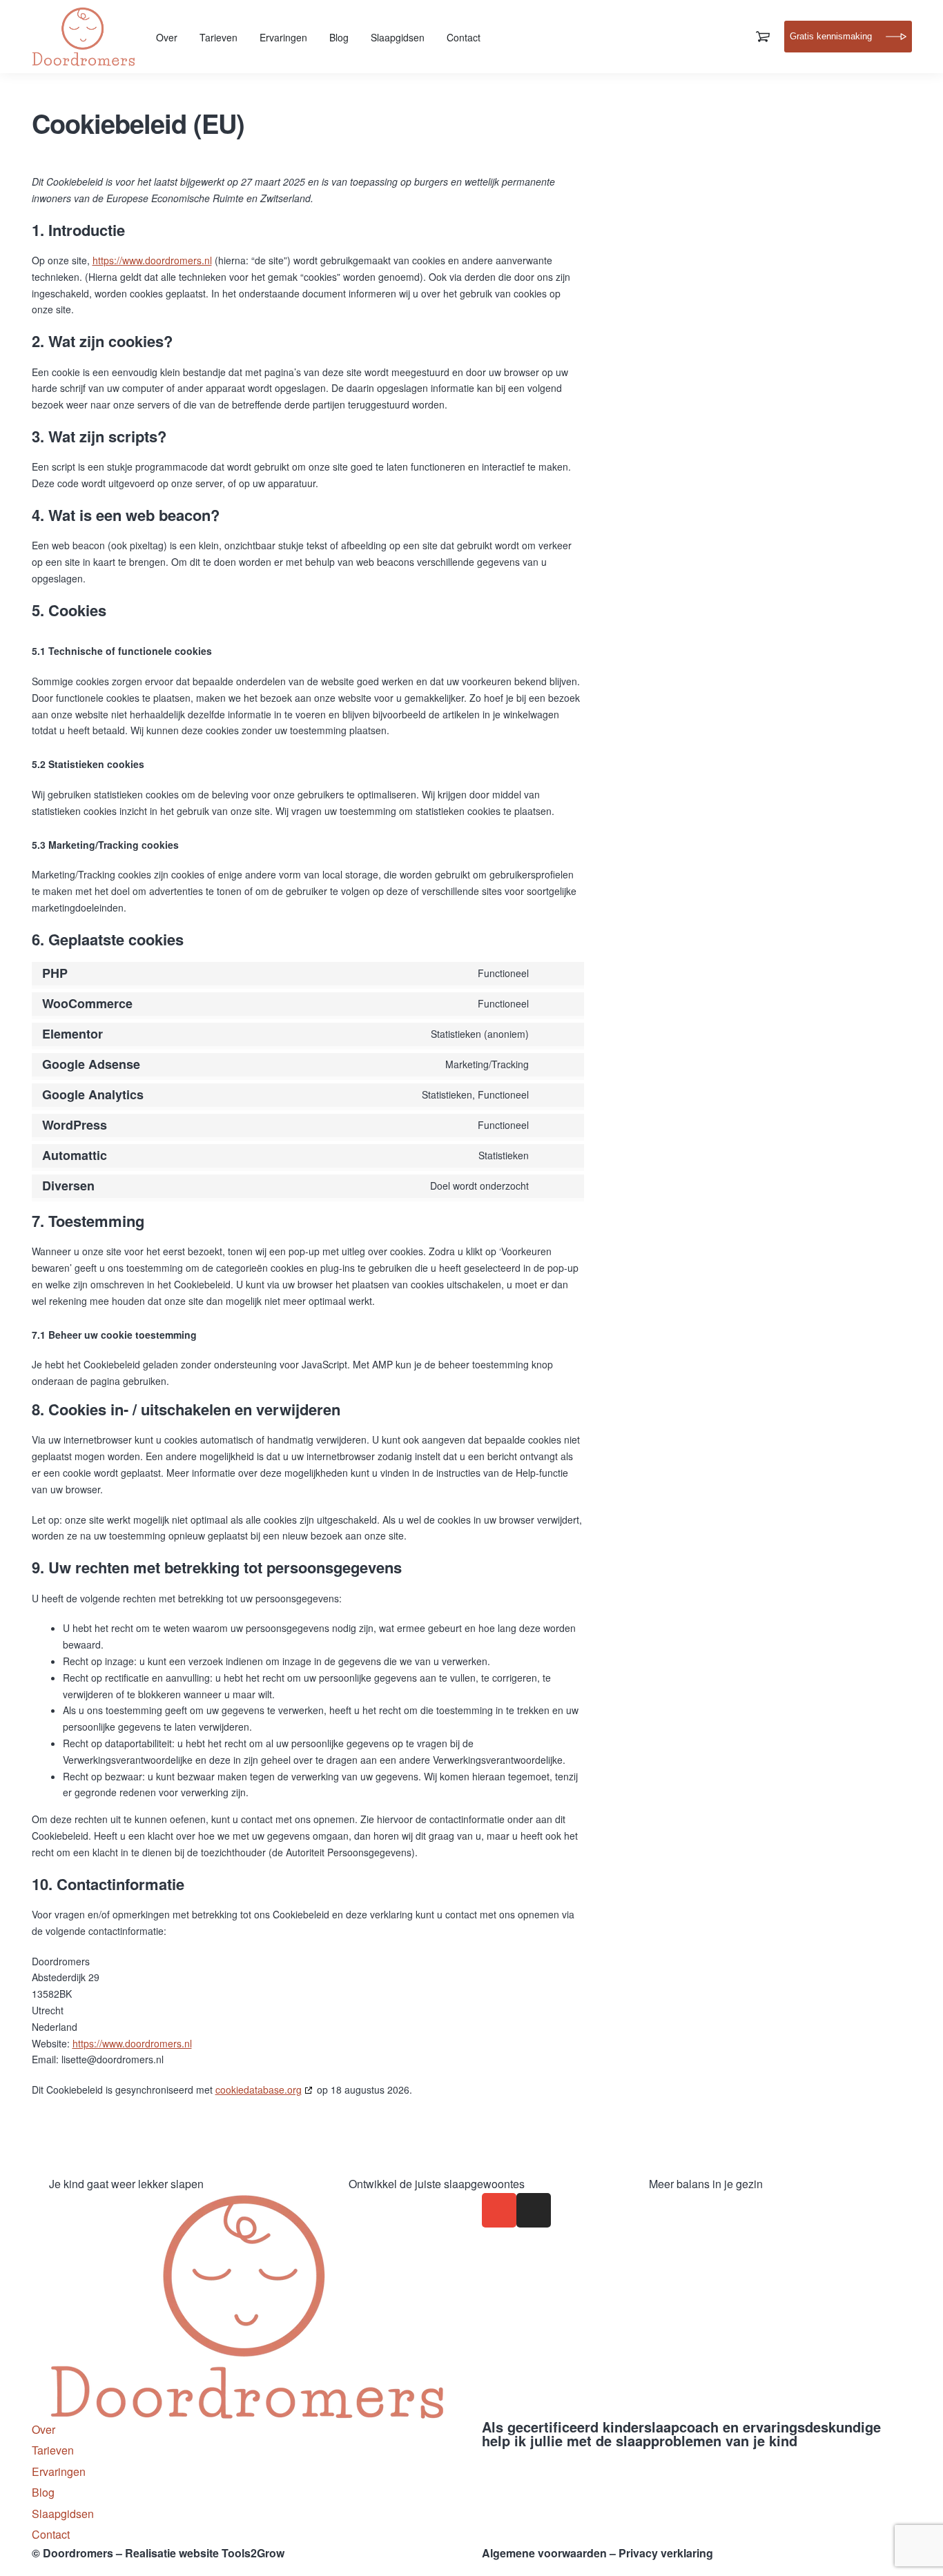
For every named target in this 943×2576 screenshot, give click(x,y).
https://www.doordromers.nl (152, 260)
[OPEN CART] (763, 37)
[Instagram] (534, 2210)
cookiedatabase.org (259, 2090)
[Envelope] (499, 2210)
